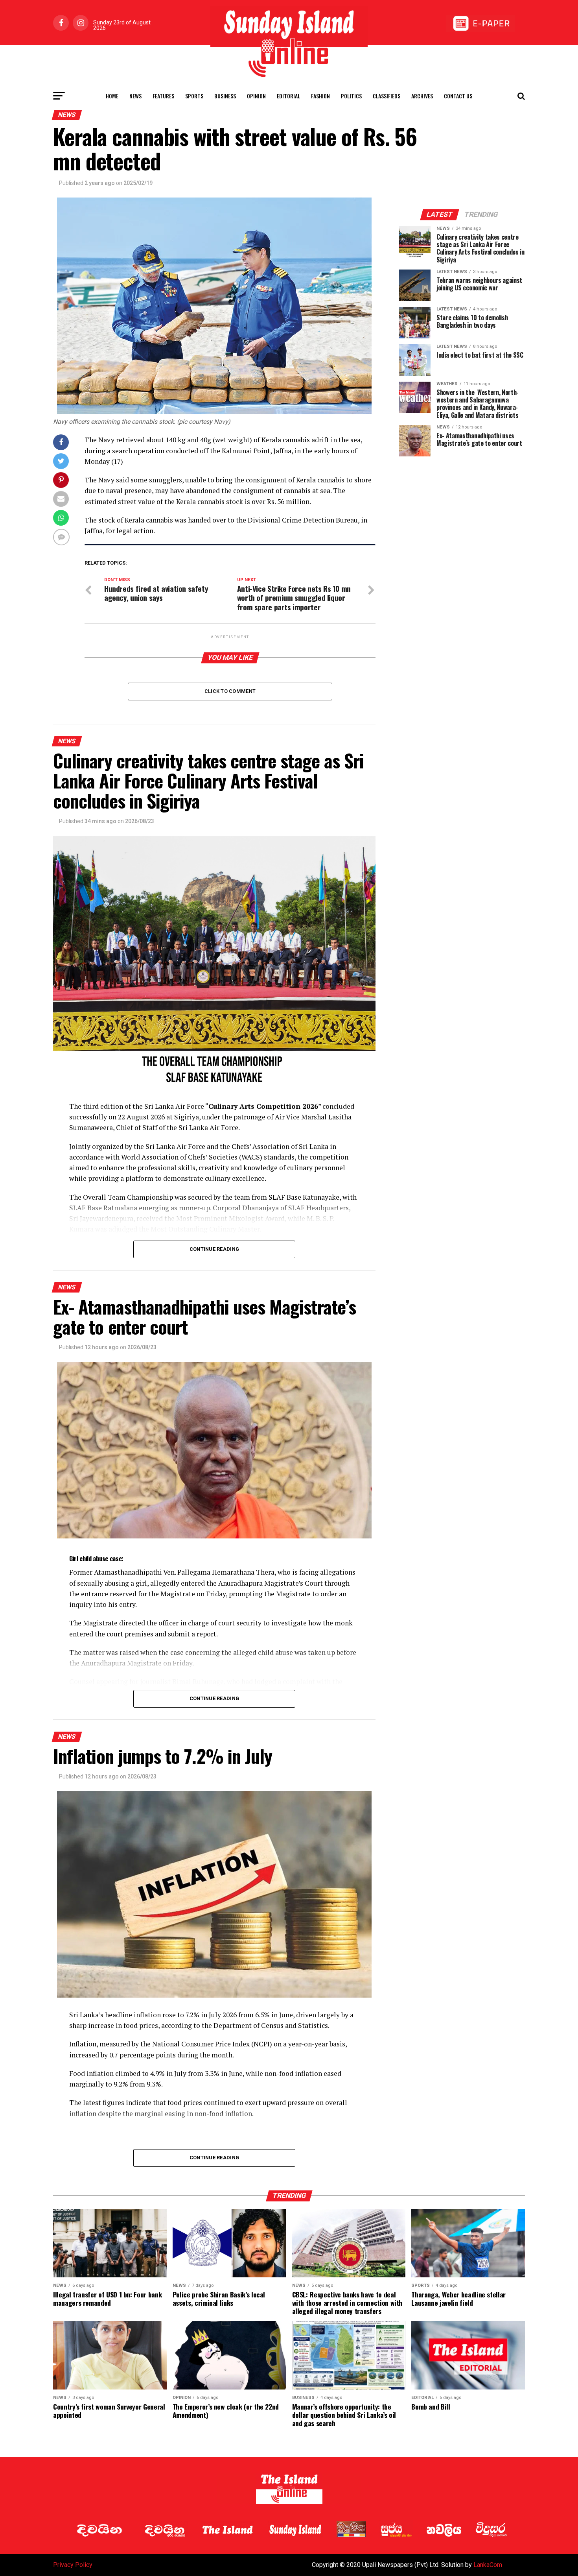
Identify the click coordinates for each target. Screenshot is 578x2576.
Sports (194, 96)
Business (225, 96)
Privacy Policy (73, 2565)
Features (163, 96)
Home (112, 96)
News (135, 96)
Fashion (320, 96)
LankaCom (488, 2565)
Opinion (256, 96)
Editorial (288, 96)
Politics (351, 96)
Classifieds (387, 96)
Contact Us (458, 96)
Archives (422, 96)
